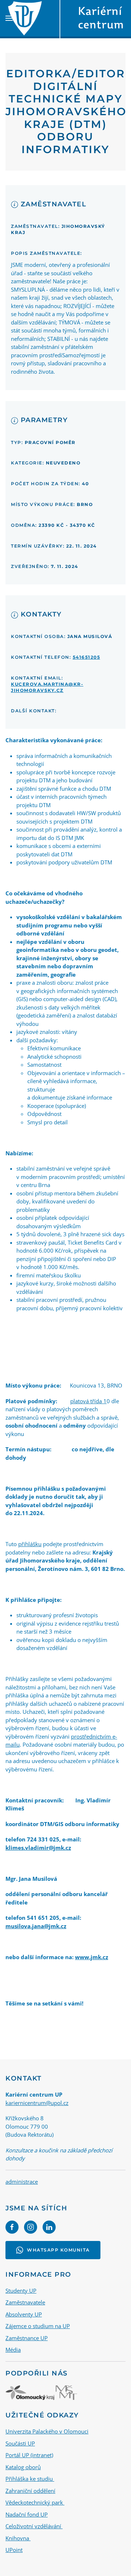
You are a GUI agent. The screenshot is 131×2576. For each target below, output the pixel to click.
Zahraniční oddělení (30, 2491)
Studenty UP (21, 2291)
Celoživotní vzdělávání (34, 2526)
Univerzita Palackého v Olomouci (47, 2431)
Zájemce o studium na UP (38, 2326)
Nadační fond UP (27, 2514)
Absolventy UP (24, 2314)
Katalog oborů (23, 2467)
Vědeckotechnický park (35, 2502)
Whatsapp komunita (58, 2250)
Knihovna (18, 2538)
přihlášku (30, 1544)
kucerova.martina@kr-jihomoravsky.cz (47, 687)
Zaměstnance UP (27, 2338)
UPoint (14, 2550)
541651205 (87, 657)
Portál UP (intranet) (29, 2455)
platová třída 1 (88, 1401)
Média (13, 2350)
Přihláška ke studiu (30, 2479)
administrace (22, 2182)
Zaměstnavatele (25, 2302)
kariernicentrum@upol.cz (37, 2103)
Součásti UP (20, 2443)
